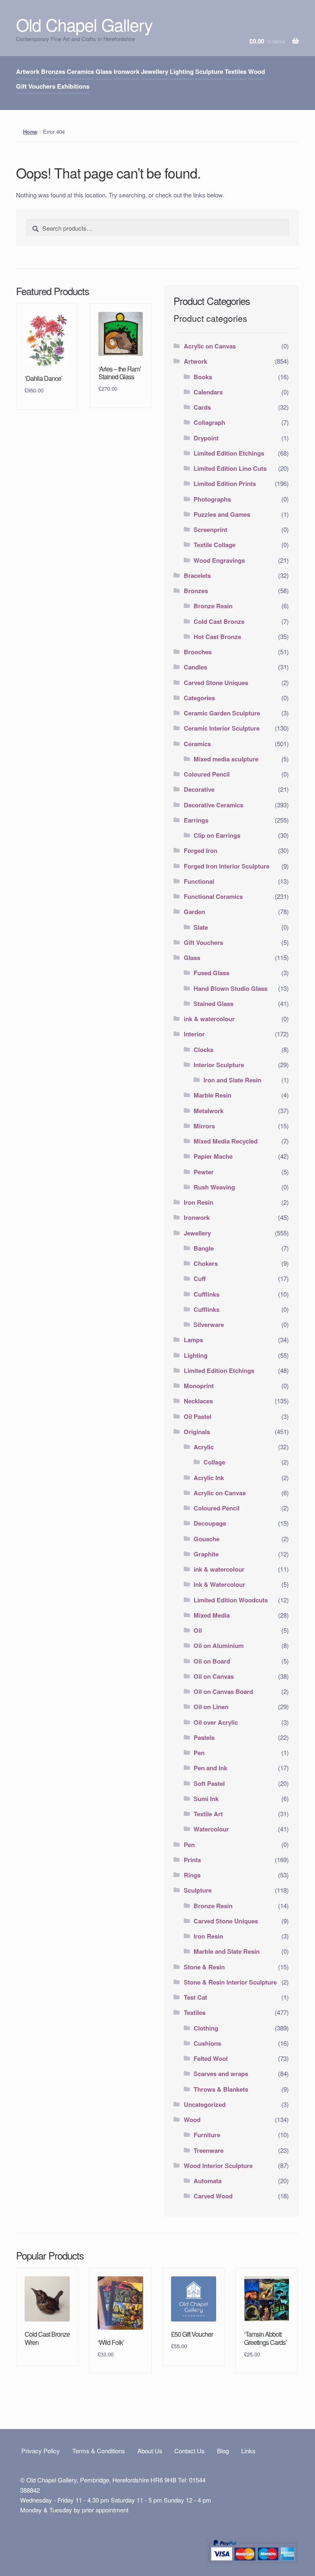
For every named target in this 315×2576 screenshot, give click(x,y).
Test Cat (195, 1997)
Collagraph (209, 422)
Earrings (196, 820)
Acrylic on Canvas (210, 346)
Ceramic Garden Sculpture (222, 713)
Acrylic (204, 1447)
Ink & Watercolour (219, 1584)
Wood (257, 71)
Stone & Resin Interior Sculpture (230, 1982)
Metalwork (209, 1111)
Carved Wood (213, 2196)
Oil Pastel (197, 1416)
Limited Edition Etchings (229, 453)
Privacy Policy (41, 2451)
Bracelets (197, 575)
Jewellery (155, 71)
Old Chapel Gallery (84, 24)
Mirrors (204, 1126)
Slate (201, 927)
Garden (194, 912)
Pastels (204, 1737)
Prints (192, 1860)
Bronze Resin (213, 606)
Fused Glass (211, 973)
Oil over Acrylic (216, 1722)
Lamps (193, 1340)
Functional (199, 881)
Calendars (208, 392)
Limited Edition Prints (225, 484)
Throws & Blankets (221, 2089)
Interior (194, 1034)
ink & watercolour (209, 1019)
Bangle (204, 1248)
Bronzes (53, 71)
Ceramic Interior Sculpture (222, 728)
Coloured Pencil (207, 774)
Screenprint (210, 529)
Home (30, 132)
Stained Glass (213, 1004)
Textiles (236, 71)
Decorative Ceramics (213, 805)
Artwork (28, 71)
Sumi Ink (206, 1799)
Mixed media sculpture (226, 759)
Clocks (203, 1050)
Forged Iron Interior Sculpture (227, 866)
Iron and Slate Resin (232, 1080)
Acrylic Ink (209, 1478)
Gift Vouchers (36, 86)
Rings (192, 1875)
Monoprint (199, 1386)
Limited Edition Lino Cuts (230, 468)
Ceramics (80, 71)
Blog (223, 2451)
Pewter (204, 1172)
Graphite (206, 1554)
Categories (199, 698)
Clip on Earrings (217, 835)
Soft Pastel (209, 1783)
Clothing (206, 2028)
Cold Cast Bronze (219, 621)
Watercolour (211, 1829)
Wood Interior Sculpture (218, 2166)
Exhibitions (73, 86)
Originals (197, 1432)
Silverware (209, 1325)
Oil (198, 1630)
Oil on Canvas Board (223, 1691)
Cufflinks (207, 1294)
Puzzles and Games (222, 514)
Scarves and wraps (221, 2074)
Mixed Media (212, 1615)
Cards (202, 407)
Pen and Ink (210, 1768)
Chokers (206, 1263)
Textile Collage (215, 545)
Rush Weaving (214, 1187)
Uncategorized (205, 2104)
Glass (104, 71)
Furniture (207, 2135)
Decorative (199, 789)
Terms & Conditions (99, 2451)
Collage (214, 1462)
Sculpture (209, 71)
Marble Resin (212, 1095)
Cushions (207, 2043)
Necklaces (198, 1401)
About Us (150, 2451)
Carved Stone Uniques (216, 683)
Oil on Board (212, 1661)
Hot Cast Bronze (217, 637)
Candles (195, 667)
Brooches (198, 652)
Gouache (207, 1539)
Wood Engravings (219, 560)
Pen (199, 1753)
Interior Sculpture (219, 1065)
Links (248, 2451)
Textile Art (208, 1814)
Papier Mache (213, 1156)
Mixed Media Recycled (226, 1141)
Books (203, 377)
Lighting (182, 71)
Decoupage (210, 1523)
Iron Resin (199, 1202)
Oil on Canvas (214, 1676)
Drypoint (206, 438)
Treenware (209, 2150)
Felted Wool (211, 2058)
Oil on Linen (211, 1707)
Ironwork (127, 71)
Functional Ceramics (213, 896)
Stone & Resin (204, 1967)
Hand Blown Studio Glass (231, 988)
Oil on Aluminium (219, 1646)
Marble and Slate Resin (227, 1951)
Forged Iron (201, 850)
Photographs (212, 499)
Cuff (200, 1279)
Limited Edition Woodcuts (231, 1600)
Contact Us (189, 2451)
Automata (208, 2181)
